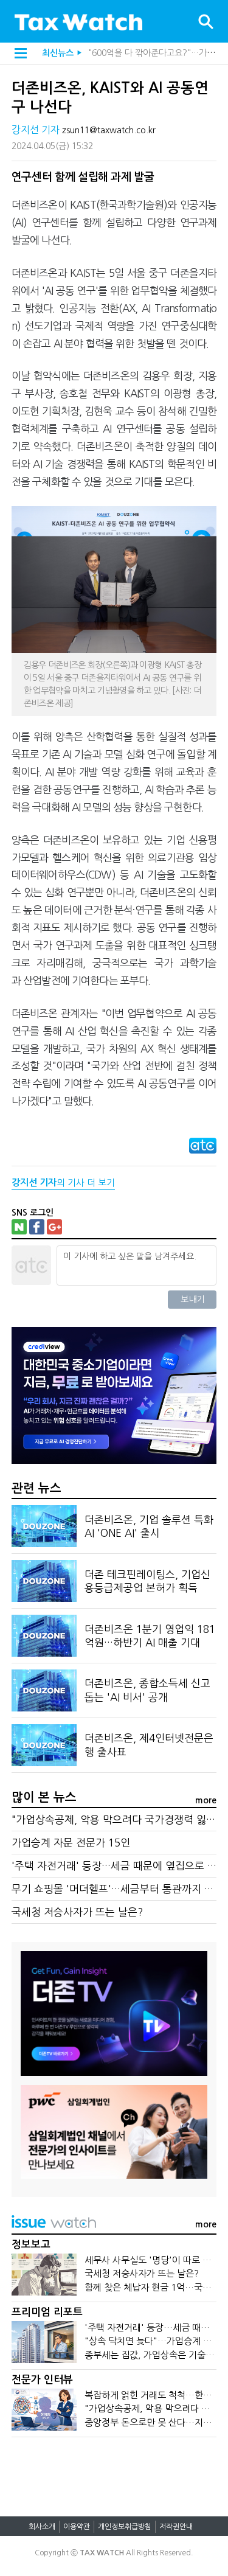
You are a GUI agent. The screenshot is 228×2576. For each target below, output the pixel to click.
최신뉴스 (58, 53)
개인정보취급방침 (125, 2527)
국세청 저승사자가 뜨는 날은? (77, 1912)
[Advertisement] (114, 2471)
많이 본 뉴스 (44, 1797)
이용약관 (77, 2527)
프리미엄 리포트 (47, 2312)
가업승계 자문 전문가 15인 (71, 1843)
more (206, 1800)
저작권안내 (176, 2527)
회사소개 (42, 2527)
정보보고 (31, 2245)
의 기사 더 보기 (63, 1182)
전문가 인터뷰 (42, 2380)
